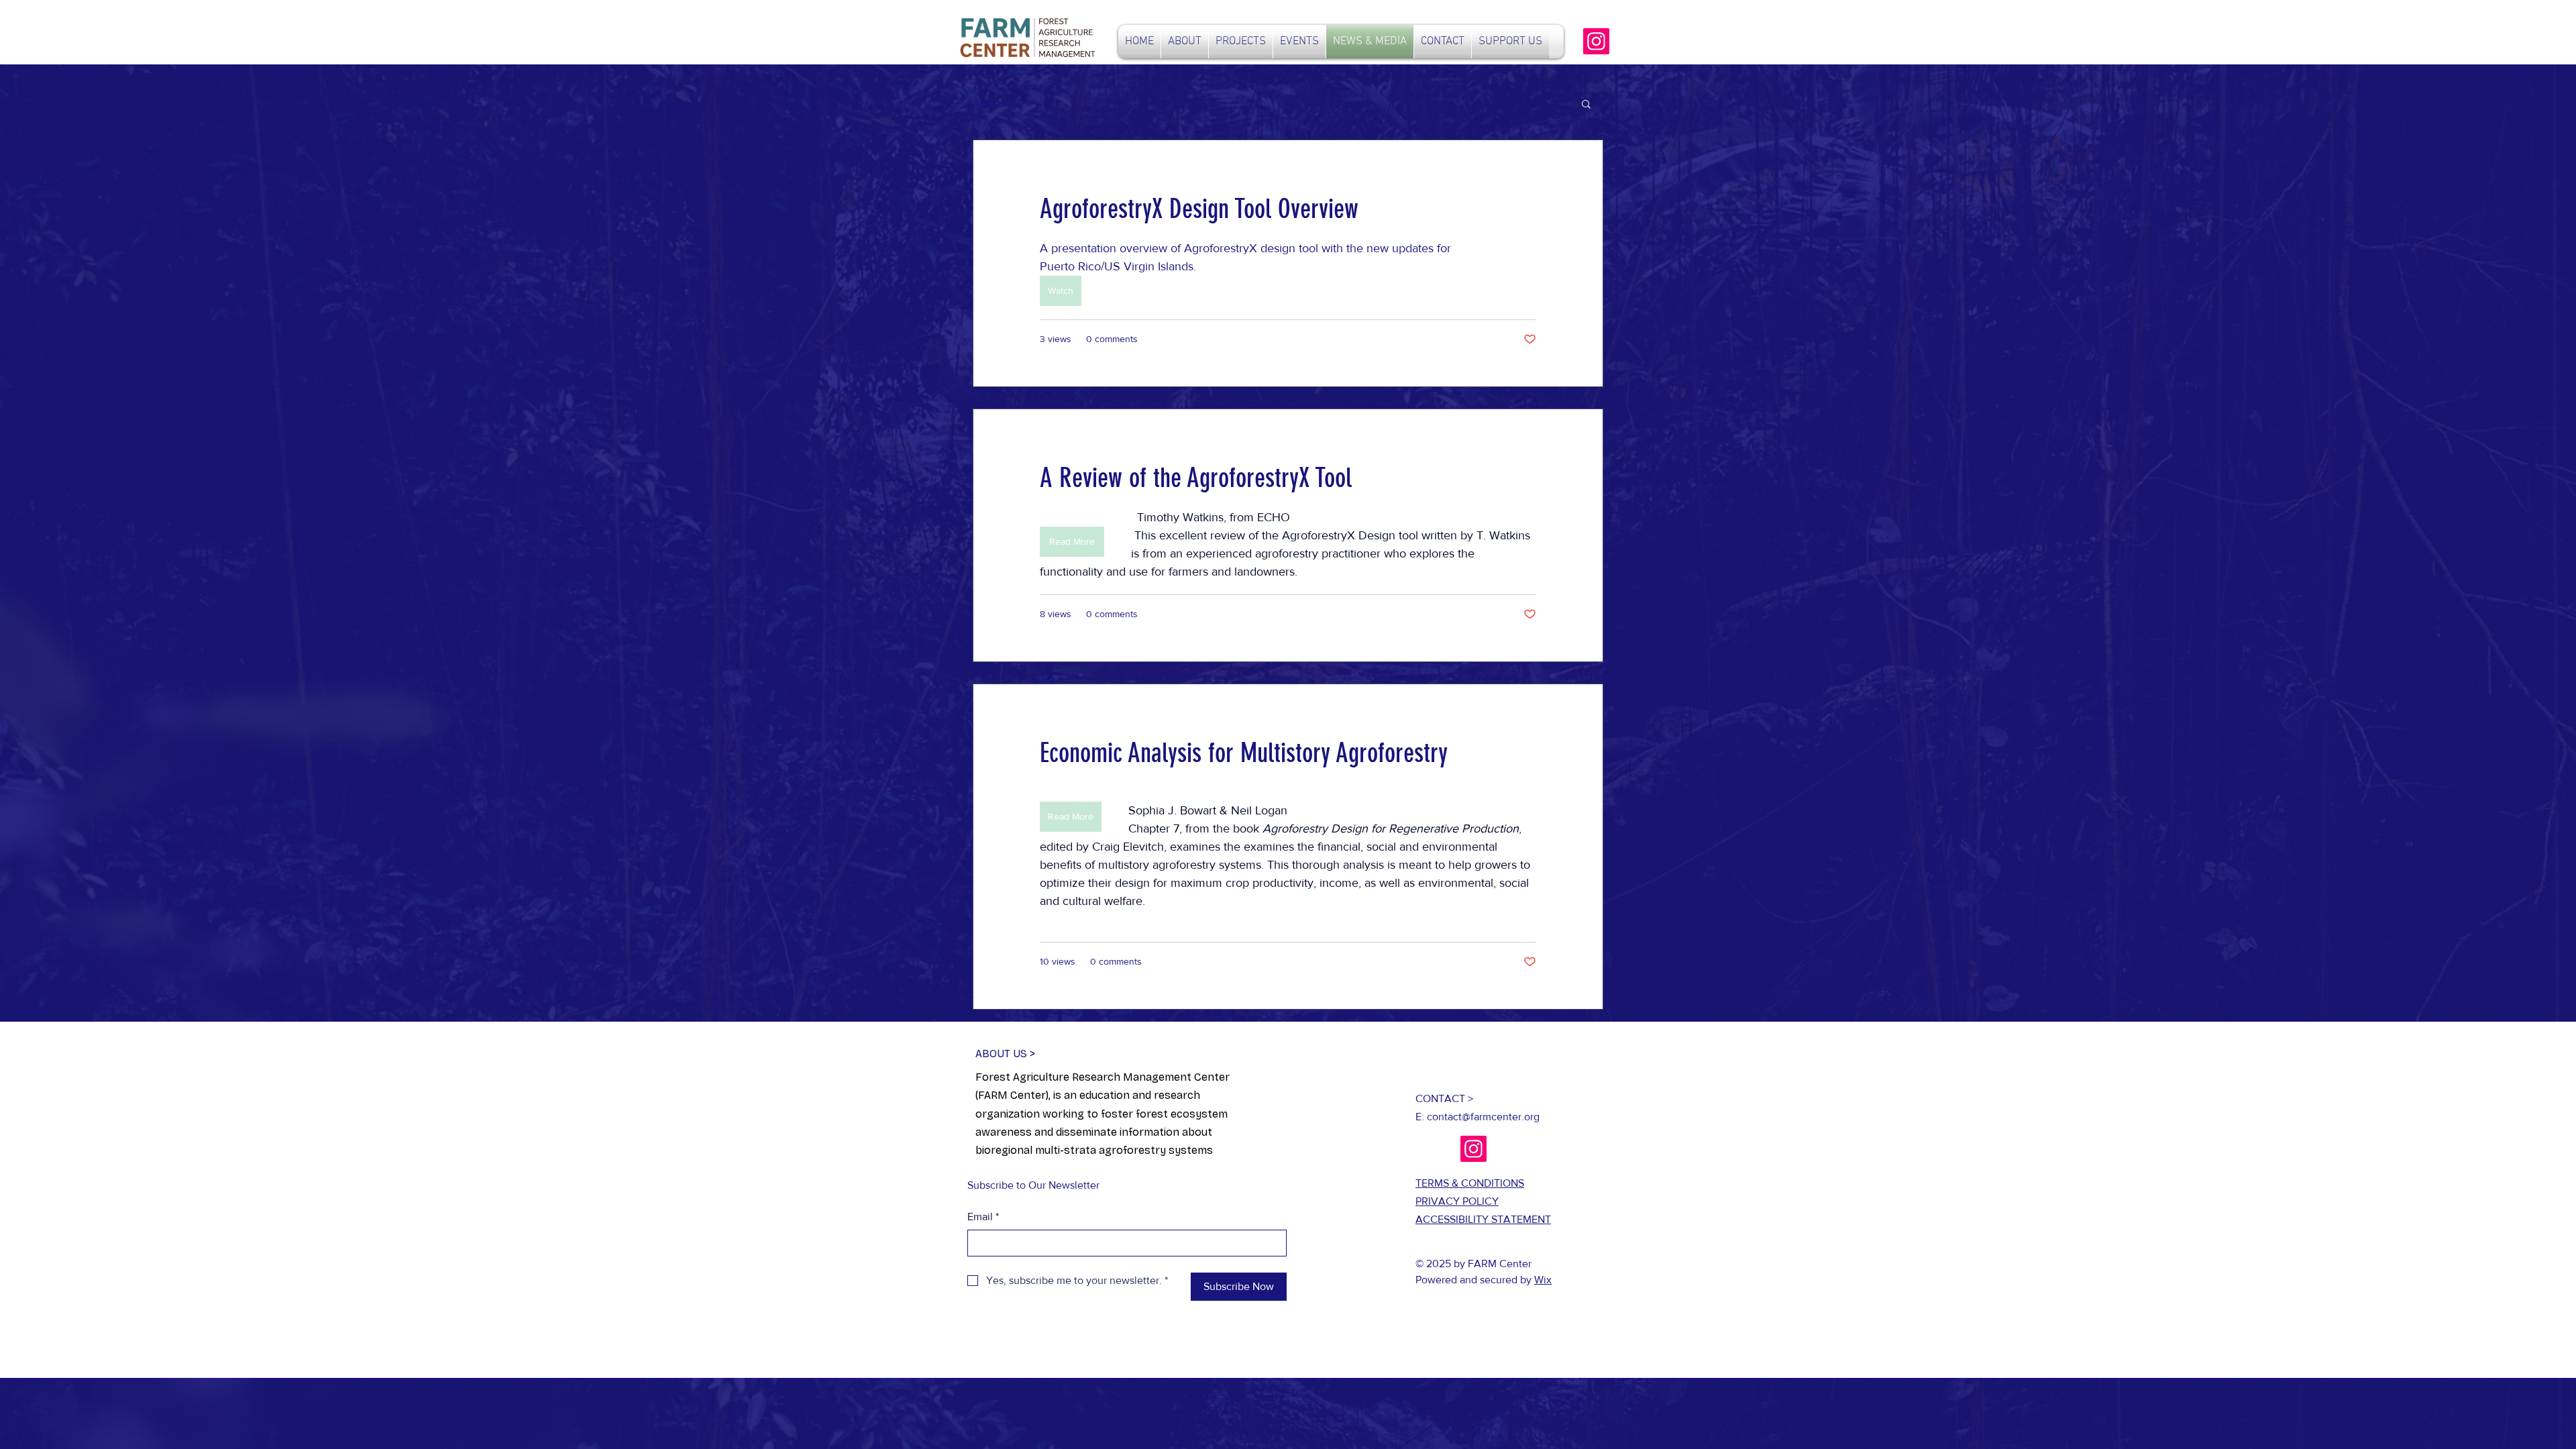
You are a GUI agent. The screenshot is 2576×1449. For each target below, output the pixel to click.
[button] (1586, 105)
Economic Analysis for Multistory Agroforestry (1244, 753)
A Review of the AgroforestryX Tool (1196, 478)
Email (983, 1217)
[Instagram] (1596, 41)
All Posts (993, 103)
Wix (1543, 1280)
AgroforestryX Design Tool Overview (1199, 209)
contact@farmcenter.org (1483, 1117)
